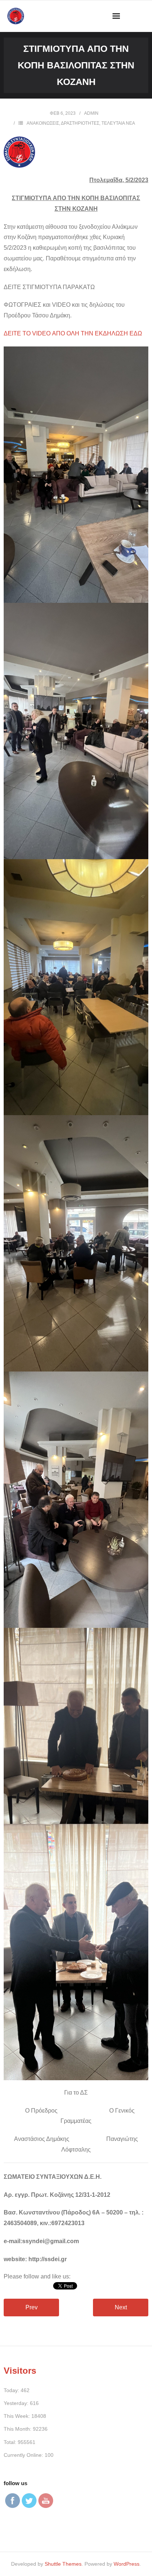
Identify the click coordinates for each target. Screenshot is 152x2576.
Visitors (20, 2371)
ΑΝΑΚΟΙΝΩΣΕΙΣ (43, 123)
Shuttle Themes (63, 2564)
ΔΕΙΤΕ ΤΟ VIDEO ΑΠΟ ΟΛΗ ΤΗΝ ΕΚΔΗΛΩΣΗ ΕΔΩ (73, 333)
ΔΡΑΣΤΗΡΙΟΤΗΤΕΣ (80, 123)
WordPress (127, 2564)
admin (91, 113)
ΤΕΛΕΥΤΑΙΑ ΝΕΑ (118, 123)
